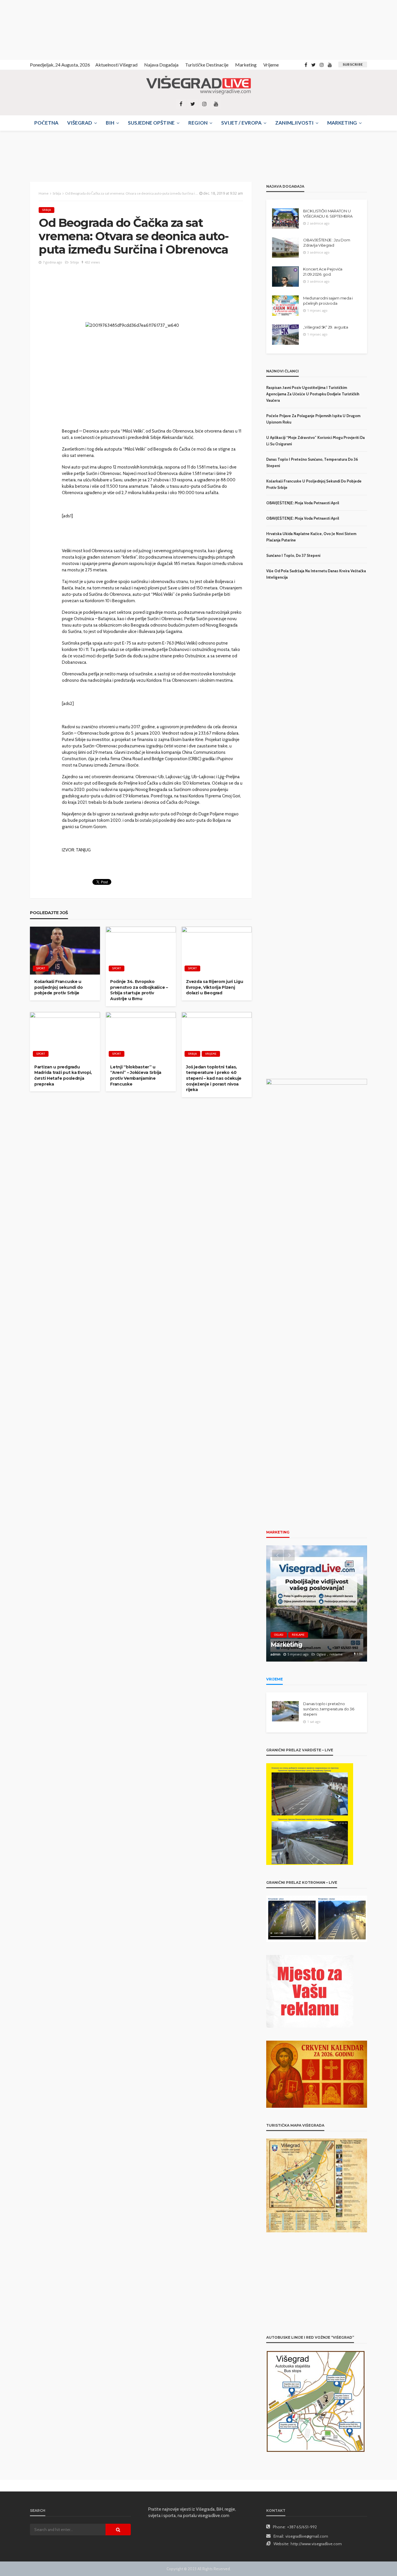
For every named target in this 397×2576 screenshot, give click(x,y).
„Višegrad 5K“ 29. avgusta (326, 327)
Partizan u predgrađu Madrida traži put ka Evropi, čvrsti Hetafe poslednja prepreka (63, 1076)
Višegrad (80, 123)
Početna (46, 123)
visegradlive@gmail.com (307, 2536)
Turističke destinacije (207, 65)
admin (276, 1654)
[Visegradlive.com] (199, 85)
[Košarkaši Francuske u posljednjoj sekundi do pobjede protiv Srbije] (65, 951)
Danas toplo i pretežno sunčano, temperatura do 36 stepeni (329, 1709)
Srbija (47, 210)
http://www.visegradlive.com (316, 2544)
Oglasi (279, 1635)
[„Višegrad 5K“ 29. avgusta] (285, 335)
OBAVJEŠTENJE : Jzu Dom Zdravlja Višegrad (327, 243)
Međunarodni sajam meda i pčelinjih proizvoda (328, 301)
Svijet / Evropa (241, 123)
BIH (110, 123)
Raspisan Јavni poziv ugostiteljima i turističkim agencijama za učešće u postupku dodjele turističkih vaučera (313, 394)
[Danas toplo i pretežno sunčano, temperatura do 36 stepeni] (285, 1711)
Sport (41, 968)
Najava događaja (161, 65)
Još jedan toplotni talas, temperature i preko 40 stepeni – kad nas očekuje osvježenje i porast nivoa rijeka (214, 1078)
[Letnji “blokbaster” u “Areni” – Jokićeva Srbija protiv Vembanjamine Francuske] (141, 1036)
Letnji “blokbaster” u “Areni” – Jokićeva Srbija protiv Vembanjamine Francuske (136, 1076)
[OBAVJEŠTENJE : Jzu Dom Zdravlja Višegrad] (285, 247)
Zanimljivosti (294, 123)
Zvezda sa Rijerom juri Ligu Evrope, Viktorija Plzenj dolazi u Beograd (214, 987)
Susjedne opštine (151, 123)
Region (198, 123)
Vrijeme (271, 65)
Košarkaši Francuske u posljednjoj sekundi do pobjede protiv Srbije (59, 987)
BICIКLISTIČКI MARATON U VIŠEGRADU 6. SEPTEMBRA (328, 214)
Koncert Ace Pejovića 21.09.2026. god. (323, 272)
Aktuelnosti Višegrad (116, 65)
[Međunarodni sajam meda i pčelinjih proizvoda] (285, 306)
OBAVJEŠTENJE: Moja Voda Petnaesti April (303, 503)
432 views (92, 262)
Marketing (246, 65)
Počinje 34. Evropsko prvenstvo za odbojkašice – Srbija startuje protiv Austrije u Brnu (139, 990)
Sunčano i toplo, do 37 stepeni (293, 555)
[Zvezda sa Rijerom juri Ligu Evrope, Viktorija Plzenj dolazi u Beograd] (217, 951)
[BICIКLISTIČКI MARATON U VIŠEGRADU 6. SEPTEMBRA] (285, 218)
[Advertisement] (52, 29)
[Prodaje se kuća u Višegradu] (317, 1603)
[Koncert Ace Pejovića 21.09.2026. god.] (285, 277)
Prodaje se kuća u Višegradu (313, 1645)
